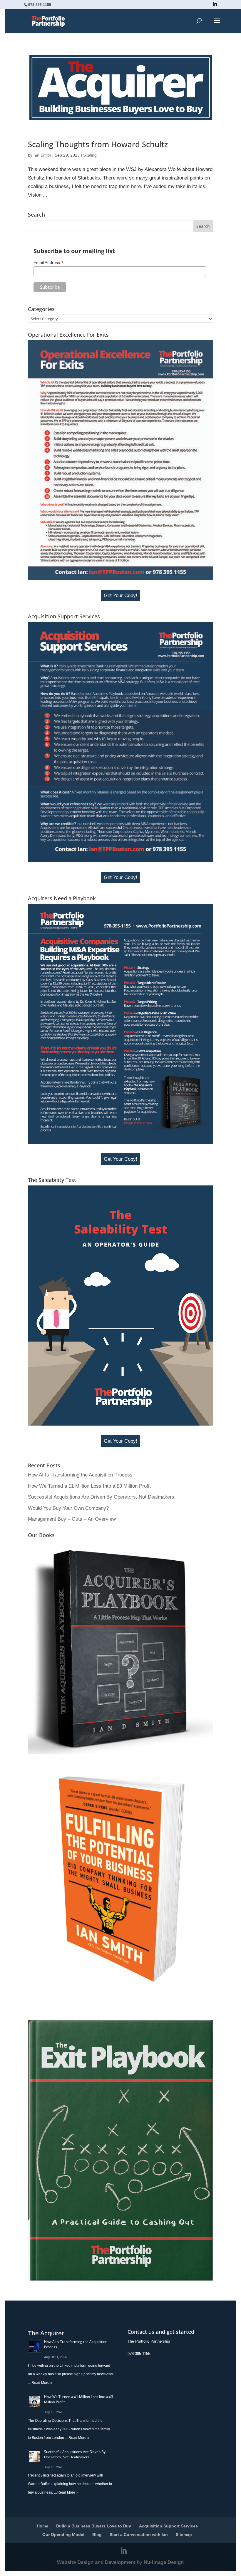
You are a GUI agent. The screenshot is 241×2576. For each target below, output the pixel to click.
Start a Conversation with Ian (139, 2535)
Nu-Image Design (164, 2562)
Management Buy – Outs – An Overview (72, 1519)
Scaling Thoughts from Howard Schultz (98, 144)
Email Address (48, 263)
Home (42, 2526)
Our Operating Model (63, 2535)
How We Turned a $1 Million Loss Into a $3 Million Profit (89, 1486)
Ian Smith (42, 155)
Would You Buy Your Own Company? (68, 1508)
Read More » (42, 2383)
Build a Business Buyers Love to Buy (94, 2526)
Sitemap (184, 2535)
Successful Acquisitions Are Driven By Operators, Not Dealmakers (101, 1497)
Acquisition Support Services (168, 2526)
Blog (97, 2535)
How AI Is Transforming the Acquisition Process (80, 1475)
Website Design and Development (96, 2562)
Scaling (90, 155)
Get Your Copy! (120, 596)
